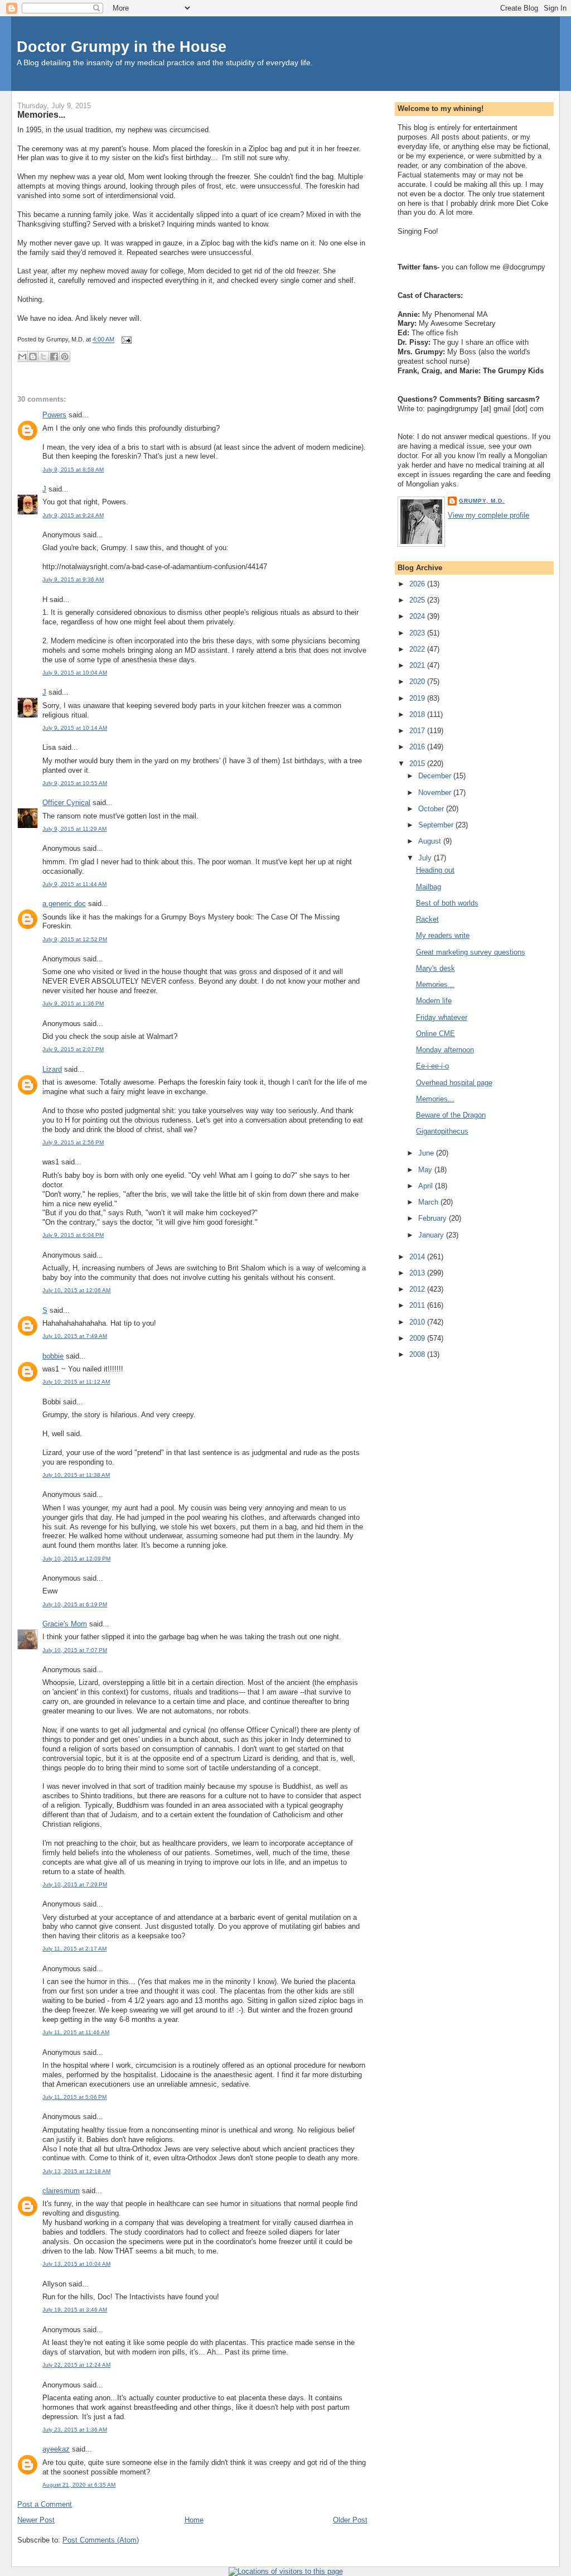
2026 (418, 584)
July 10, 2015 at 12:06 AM (76, 1290)
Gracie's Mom (65, 1624)
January (432, 1235)
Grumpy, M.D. (482, 501)
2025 (418, 600)
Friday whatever (442, 1017)
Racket (427, 919)
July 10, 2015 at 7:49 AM (75, 1336)
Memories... (41, 114)
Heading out (435, 870)
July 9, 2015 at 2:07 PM (73, 1049)
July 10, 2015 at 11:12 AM (76, 1382)
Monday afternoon (445, 1050)
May (426, 1170)
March (429, 1202)
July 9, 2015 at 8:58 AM (73, 470)
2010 (418, 1322)
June (427, 1153)
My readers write (443, 935)
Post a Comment (45, 2504)
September (437, 825)
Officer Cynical (66, 803)
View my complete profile (488, 515)
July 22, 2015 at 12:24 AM (76, 2365)
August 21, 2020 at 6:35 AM (79, 2485)
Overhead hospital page (454, 1083)
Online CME (435, 1034)
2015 (418, 764)
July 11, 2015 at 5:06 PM (74, 2097)
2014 (418, 1257)
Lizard (52, 1069)
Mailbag (429, 887)
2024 (418, 616)
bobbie (53, 1356)
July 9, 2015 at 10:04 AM (75, 673)
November (436, 793)
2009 (418, 1338)
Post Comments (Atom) (101, 2540)
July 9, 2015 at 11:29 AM (74, 829)
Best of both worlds (447, 903)
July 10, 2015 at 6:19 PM (75, 1604)
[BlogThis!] (33, 357)
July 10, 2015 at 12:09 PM (76, 1559)
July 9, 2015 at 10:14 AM (75, 728)
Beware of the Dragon (451, 1115)
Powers (54, 415)
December (436, 776)
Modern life (434, 1001)
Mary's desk (435, 968)
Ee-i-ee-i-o (432, 1066)
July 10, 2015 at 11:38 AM (76, 1475)
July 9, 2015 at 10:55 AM (75, 783)
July (426, 858)
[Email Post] (125, 340)
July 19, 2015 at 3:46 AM (75, 2310)
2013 (418, 1273)
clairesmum (61, 2191)
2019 (418, 698)
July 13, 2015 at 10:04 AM (76, 2264)
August (431, 841)
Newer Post (36, 2520)
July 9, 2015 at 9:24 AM (73, 515)
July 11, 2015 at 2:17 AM (74, 1949)
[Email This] (22, 357)
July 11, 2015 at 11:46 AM (76, 2032)
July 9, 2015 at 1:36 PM (73, 1003)
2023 (418, 633)
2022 (418, 649)
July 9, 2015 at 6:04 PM (73, 1235)
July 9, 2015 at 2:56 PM (73, 1142)
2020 (418, 682)
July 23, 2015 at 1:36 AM (75, 2430)
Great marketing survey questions (471, 952)
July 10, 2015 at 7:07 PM (75, 1650)
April (427, 1186)
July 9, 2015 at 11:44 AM (74, 884)
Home (194, 2520)
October (432, 809)
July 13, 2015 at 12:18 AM (76, 2171)
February (434, 1218)
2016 (418, 747)
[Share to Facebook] (54, 357)
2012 (418, 1289)
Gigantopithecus (442, 1131)
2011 (418, 1305)
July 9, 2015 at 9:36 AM (73, 579)
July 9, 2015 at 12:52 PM (75, 939)
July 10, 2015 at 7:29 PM (75, 1884)
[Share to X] (43, 357)
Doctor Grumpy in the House (122, 47)
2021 (418, 665)
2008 (418, 1354)
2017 (418, 731)
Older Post (350, 2520)
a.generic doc (64, 904)
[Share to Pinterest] (65, 357)
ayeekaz (56, 2449)
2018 (418, 714)
